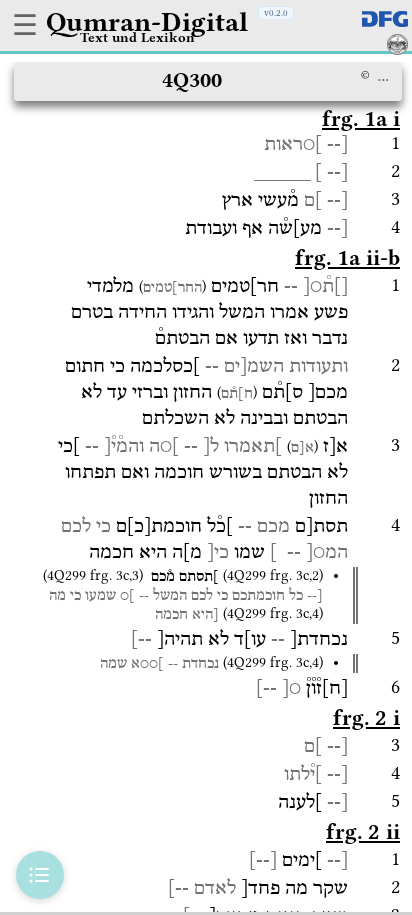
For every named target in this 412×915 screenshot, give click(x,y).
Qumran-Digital (147, 22)
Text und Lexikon (137, 37)
